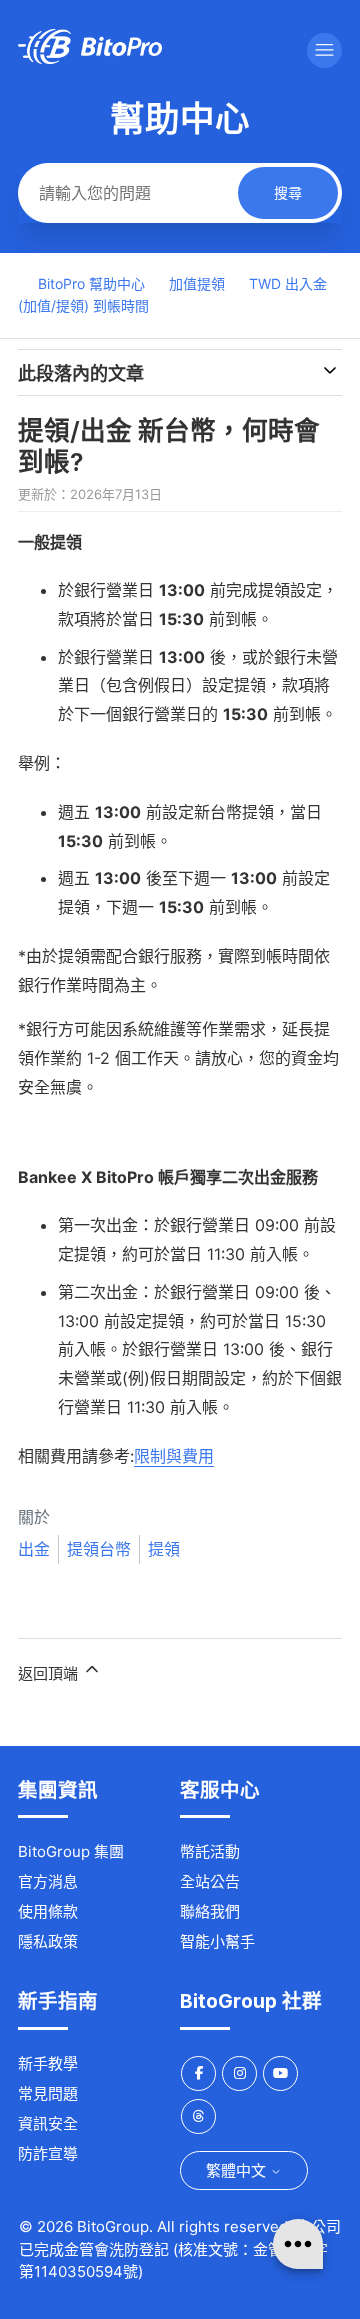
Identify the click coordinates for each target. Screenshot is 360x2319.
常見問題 (48, 2093)
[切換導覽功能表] (324, 50)
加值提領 (197, 283)
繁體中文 (238, 2170)
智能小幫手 (217, 1941)
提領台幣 (99, 1549)
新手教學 (48, 2063)
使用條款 (48, 1911)
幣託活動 (210, 1851)
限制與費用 (174, 1456)
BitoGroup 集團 (71, 1851)
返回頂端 (50, 1673)
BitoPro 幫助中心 (91, 283)
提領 (164, 1549)
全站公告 (210, 1881)
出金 (34, 1549)
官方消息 (48, 1881)
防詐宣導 (48, 2153)
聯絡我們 (210, 1911)
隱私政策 (48, 1941)
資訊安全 (48, 2123)
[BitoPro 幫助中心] (90, 58)
